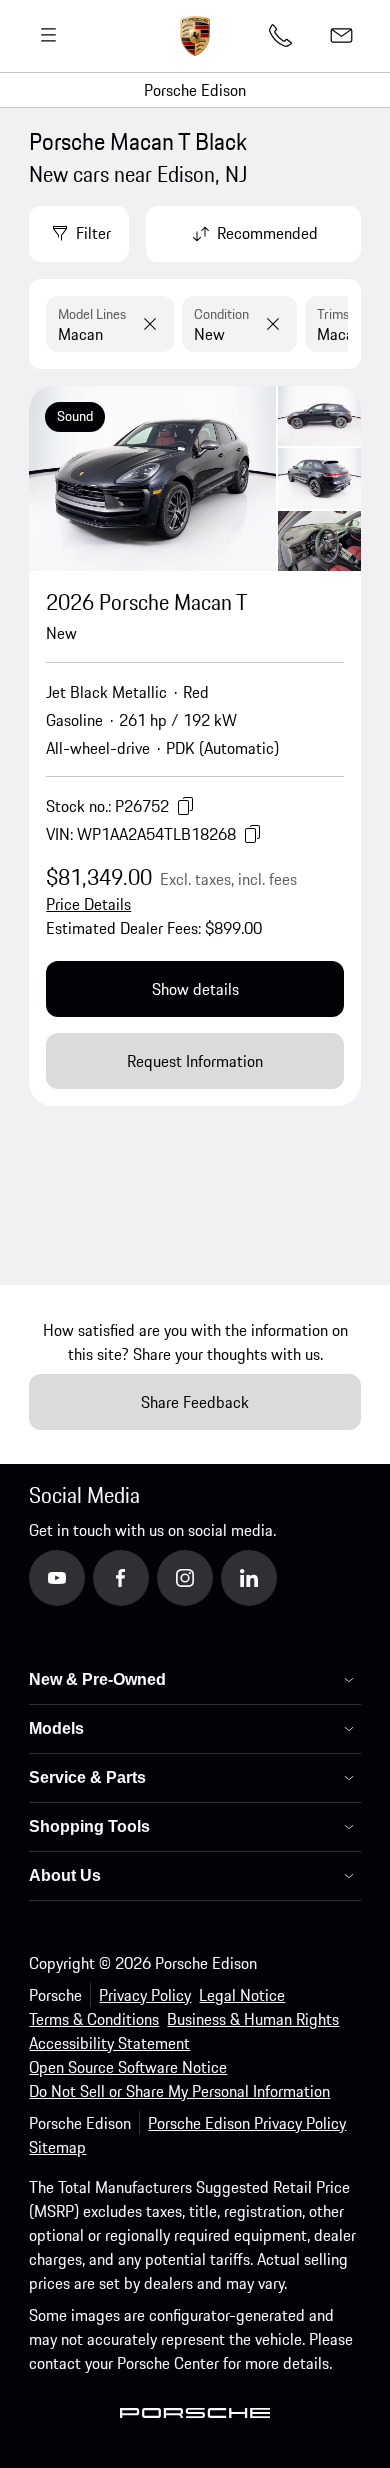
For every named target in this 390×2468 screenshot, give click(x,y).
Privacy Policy (145, 1995)
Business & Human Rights (253, 2019)
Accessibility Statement (109, 2043)
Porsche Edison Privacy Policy (247, 2123)
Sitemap (57, 2147)
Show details (195, 989)
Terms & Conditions (94, 2019)
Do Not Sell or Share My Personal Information (179, 2091)
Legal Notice (242, 1995)
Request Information (195, 1061)
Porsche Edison (195, 90)
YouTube (85, 1577)
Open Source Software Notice (128, 2067)
